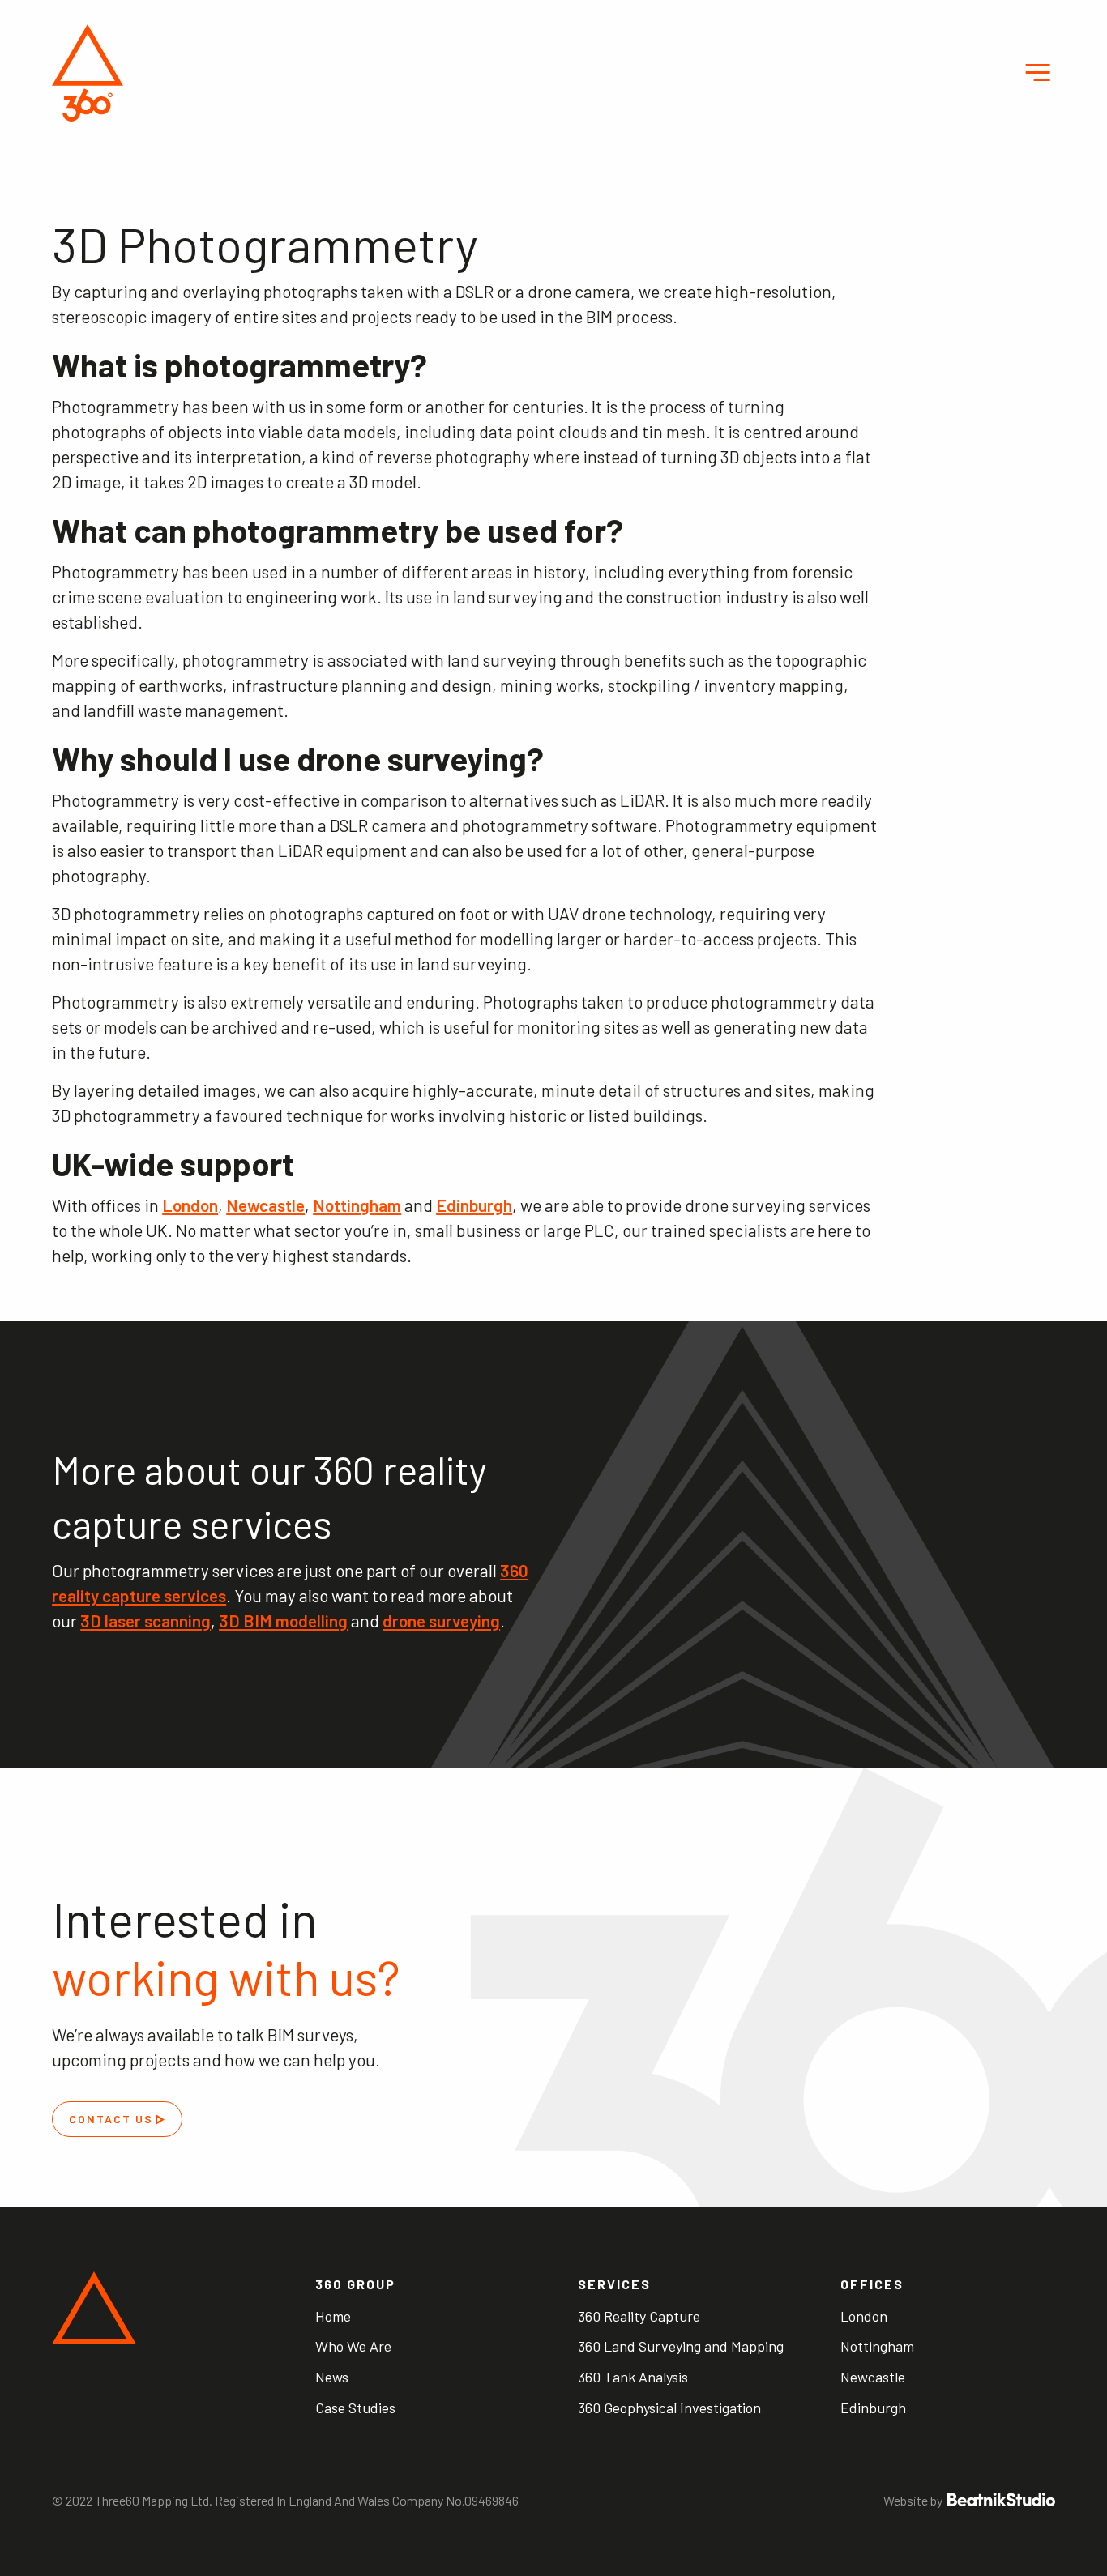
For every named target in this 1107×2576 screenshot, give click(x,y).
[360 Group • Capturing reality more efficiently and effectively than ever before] (87, 73)
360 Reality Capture (639, 2316)
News (332, 2377)
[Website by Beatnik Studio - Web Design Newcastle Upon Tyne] (1000, 2500)
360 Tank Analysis (633, 2377)
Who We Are (353, 2346)
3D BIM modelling (283, 1621)
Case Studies (355, 2408)
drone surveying (441, 1621)
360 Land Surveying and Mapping (681, 2346)
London (190, 1205)
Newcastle (265, 1205)
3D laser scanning (145, 1621)
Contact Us (111, 2119)
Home (333, 2316)
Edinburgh (474, 1205)
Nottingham (357, 1205)
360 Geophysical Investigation (669, 2408)
